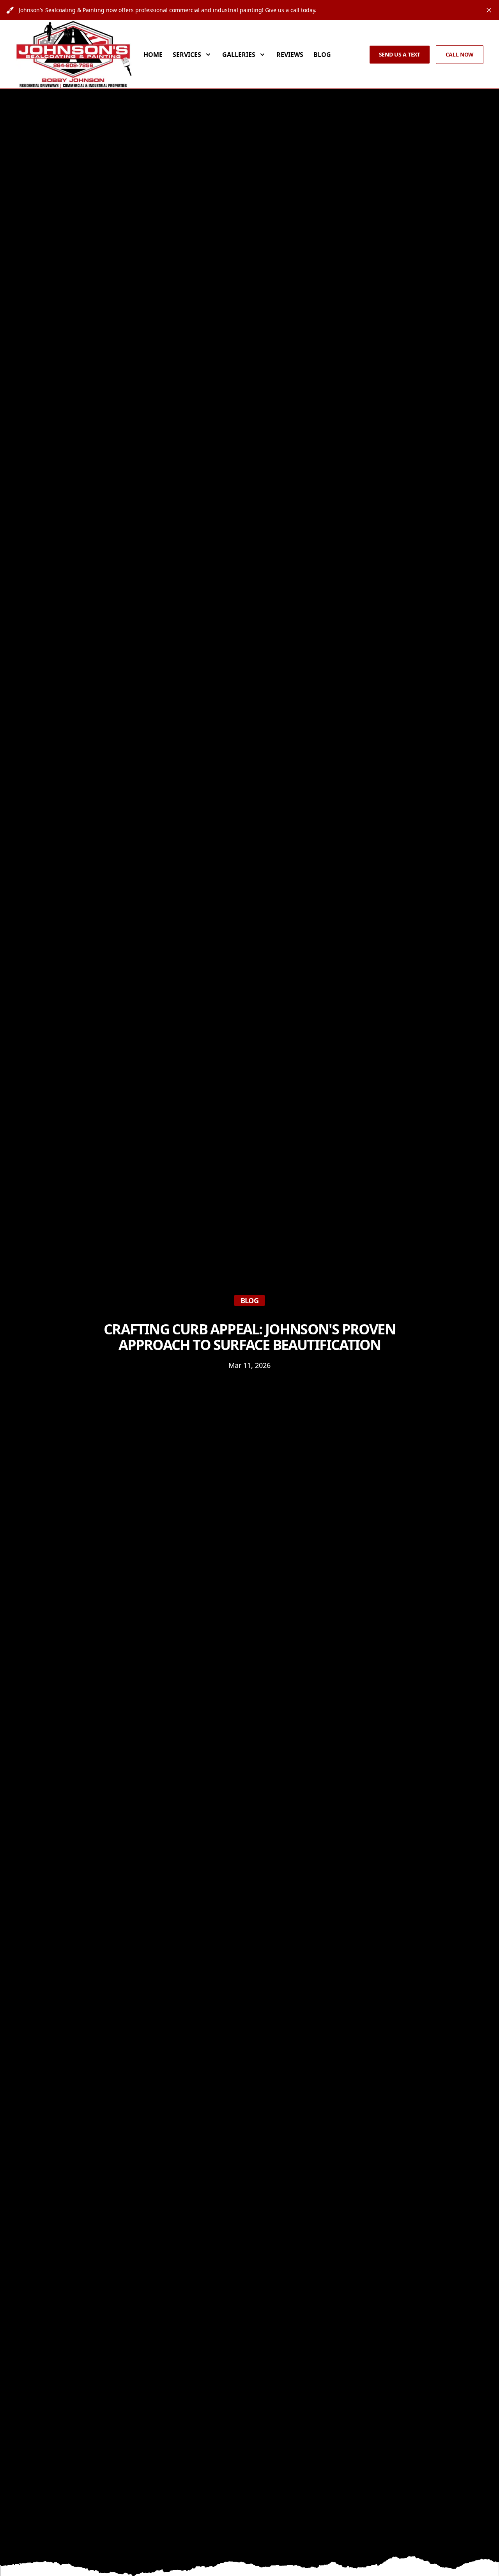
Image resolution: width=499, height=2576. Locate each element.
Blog (322, 55)
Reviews (290, 55)
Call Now (460, 54)
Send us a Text (400, 54)
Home (153, 55)
